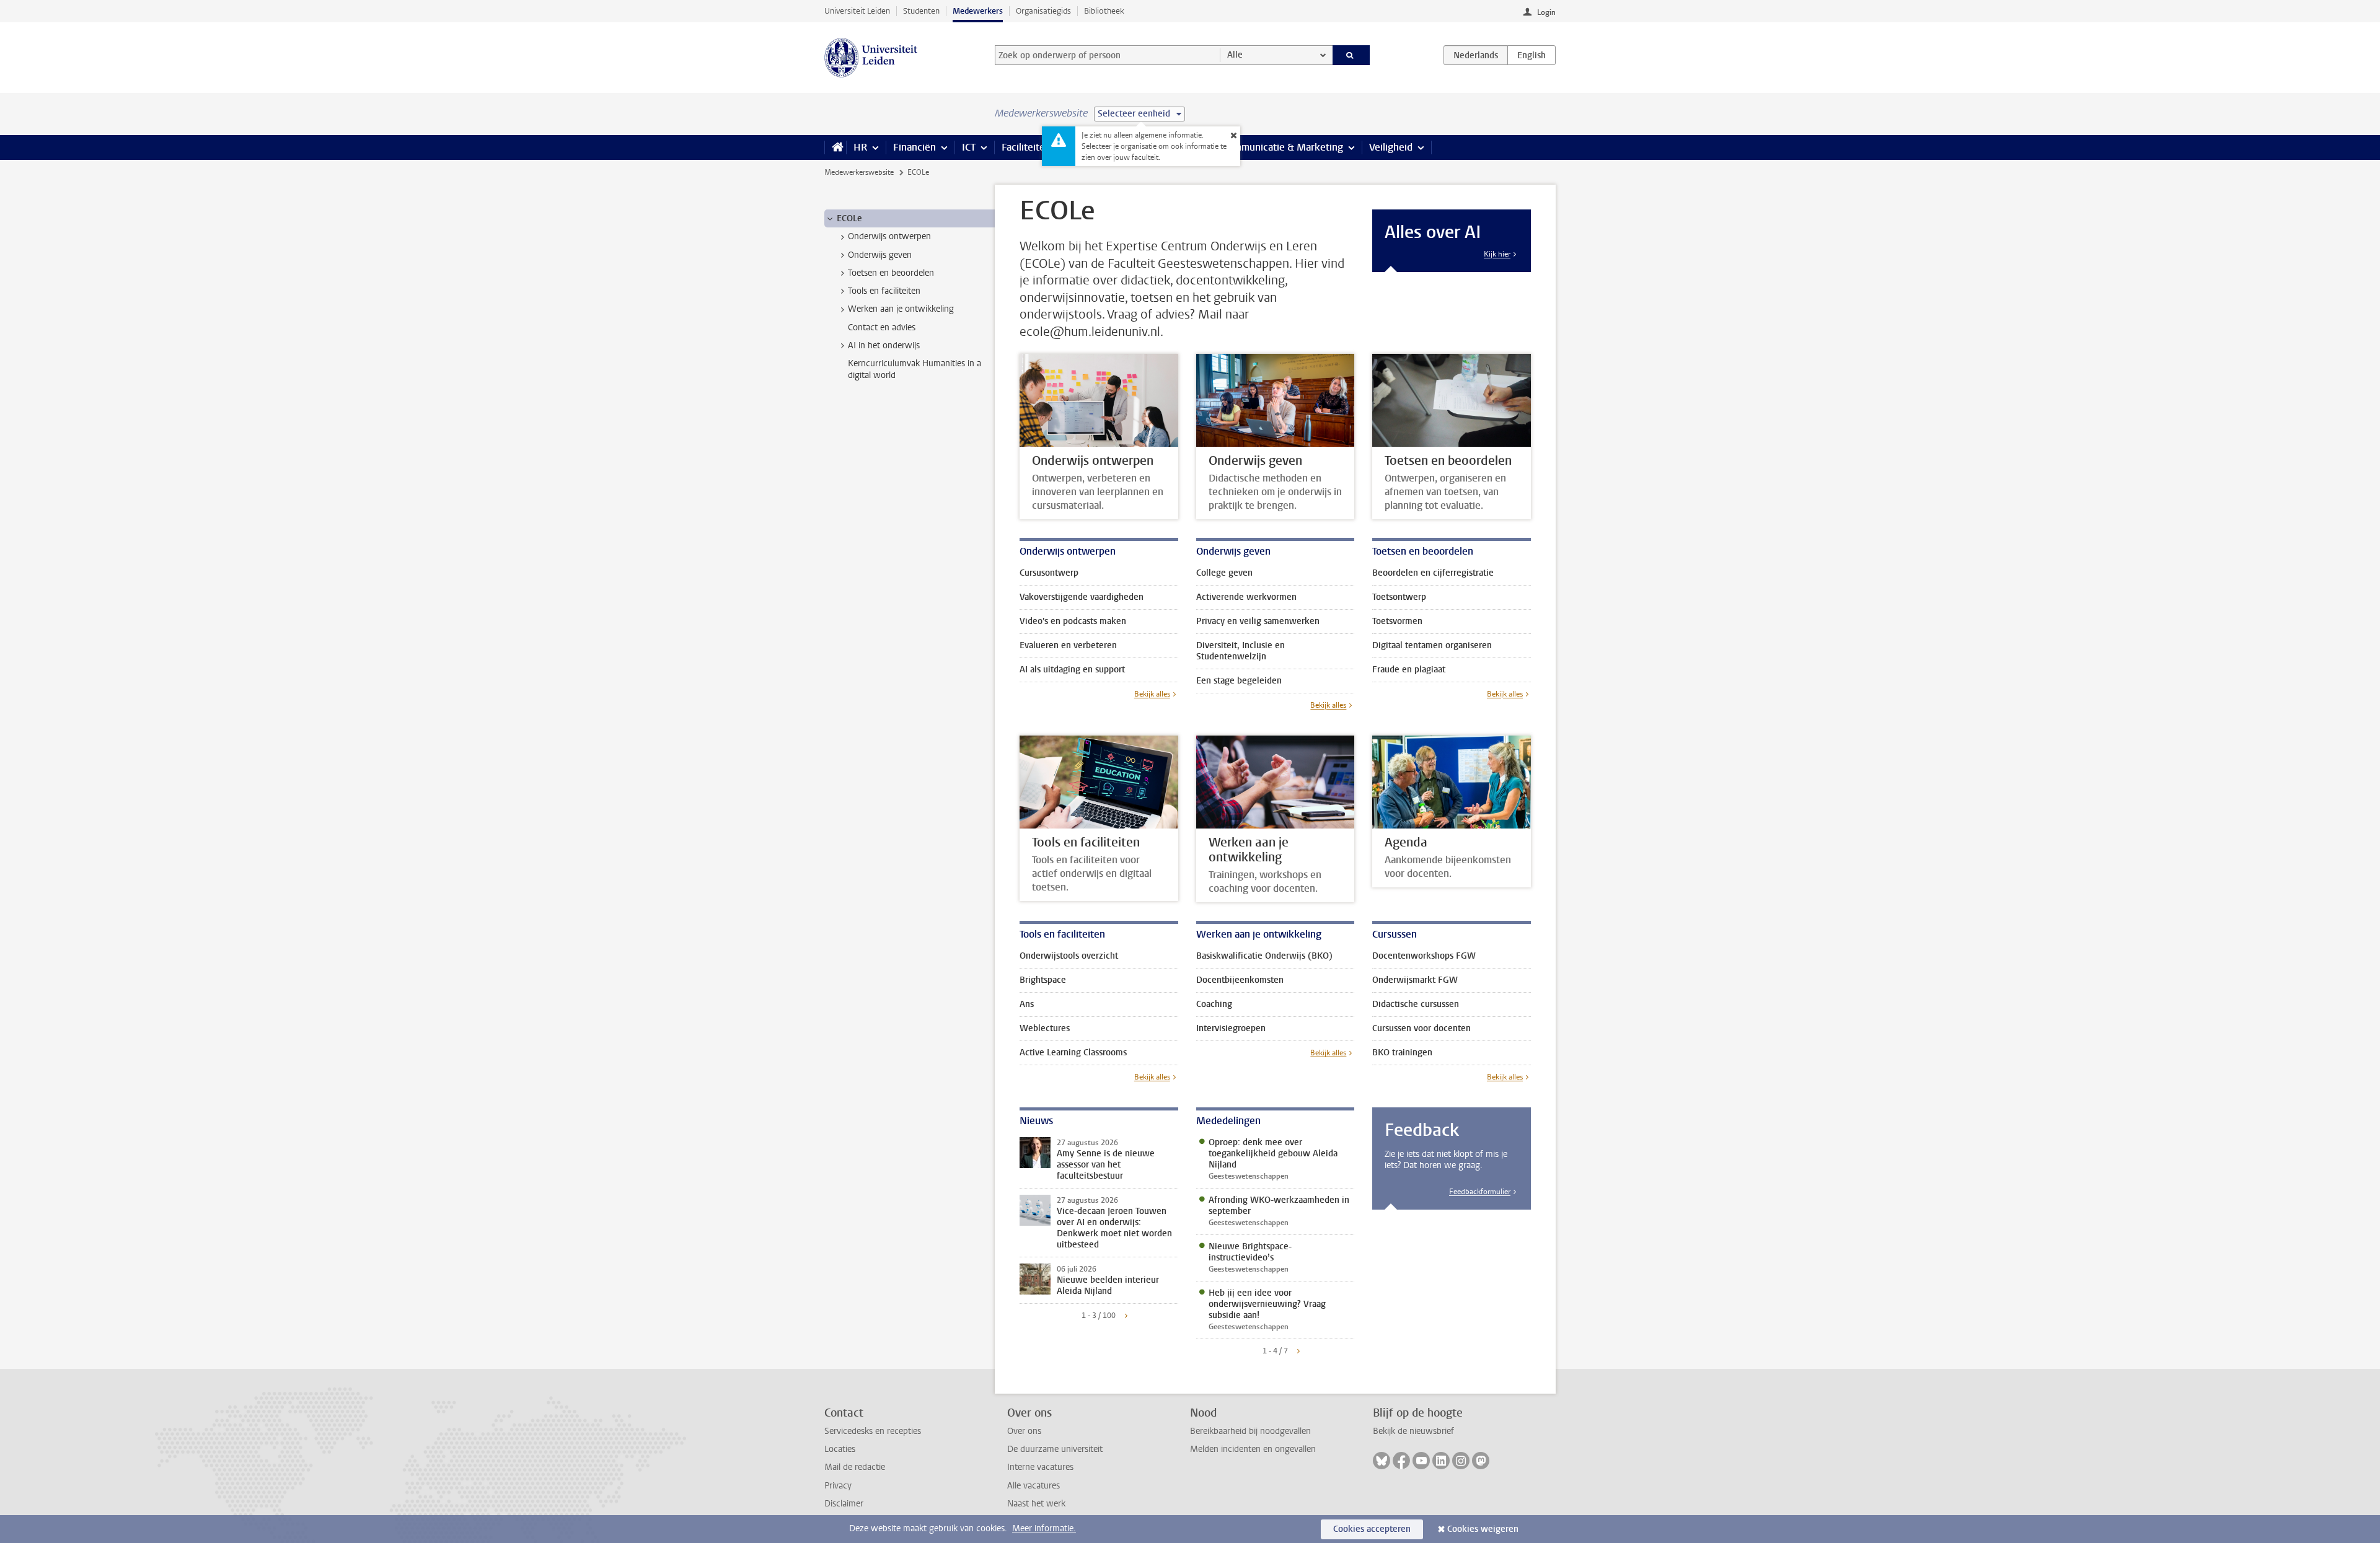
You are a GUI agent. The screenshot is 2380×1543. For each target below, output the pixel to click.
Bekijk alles (1152, 694)
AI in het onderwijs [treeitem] (884, 345)
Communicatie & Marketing (1283, 147)
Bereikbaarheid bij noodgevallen (1250, 1431)
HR (860, 147)
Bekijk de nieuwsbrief (1413, 1431)
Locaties (840, 1449)
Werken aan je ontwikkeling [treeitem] (901, 309)
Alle (1235, 55)
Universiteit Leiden (857, 11)
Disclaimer (844, 1504)
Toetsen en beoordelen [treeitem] (891, 273)
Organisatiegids (1043, 11)
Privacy (838, 1486)
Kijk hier (1497, 254)
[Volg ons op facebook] (1401, 1461)
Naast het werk (1036, 1504)
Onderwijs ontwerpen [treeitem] (889, 236)
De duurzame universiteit (1055, 1449)
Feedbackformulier (1480, 1192)
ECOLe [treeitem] (849, 218)
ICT (969, 147)
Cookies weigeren (1483, 1529)
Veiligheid (1391, 147)
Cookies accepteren (1372, 1529)
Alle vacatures (1034, 1486)
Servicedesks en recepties (873, 1431)
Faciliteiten (1026, 147)
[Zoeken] (1351, 55)
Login (1546, 12)
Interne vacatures (1040, 1467)
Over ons (1024, 1431)
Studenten (921, 11)
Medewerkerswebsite (859, 172)
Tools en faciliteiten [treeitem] (884, 291)
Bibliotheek (1104, 11)
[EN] (1532, 55)
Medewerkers (978, 11)
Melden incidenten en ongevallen (1253, 1449)
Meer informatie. (1044, 1528)
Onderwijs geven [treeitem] (880, 255)
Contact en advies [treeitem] (882, 328)
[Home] (835, 147)
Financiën (915, 147)
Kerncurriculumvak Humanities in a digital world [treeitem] (915, 369)
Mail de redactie (855, 1467)
